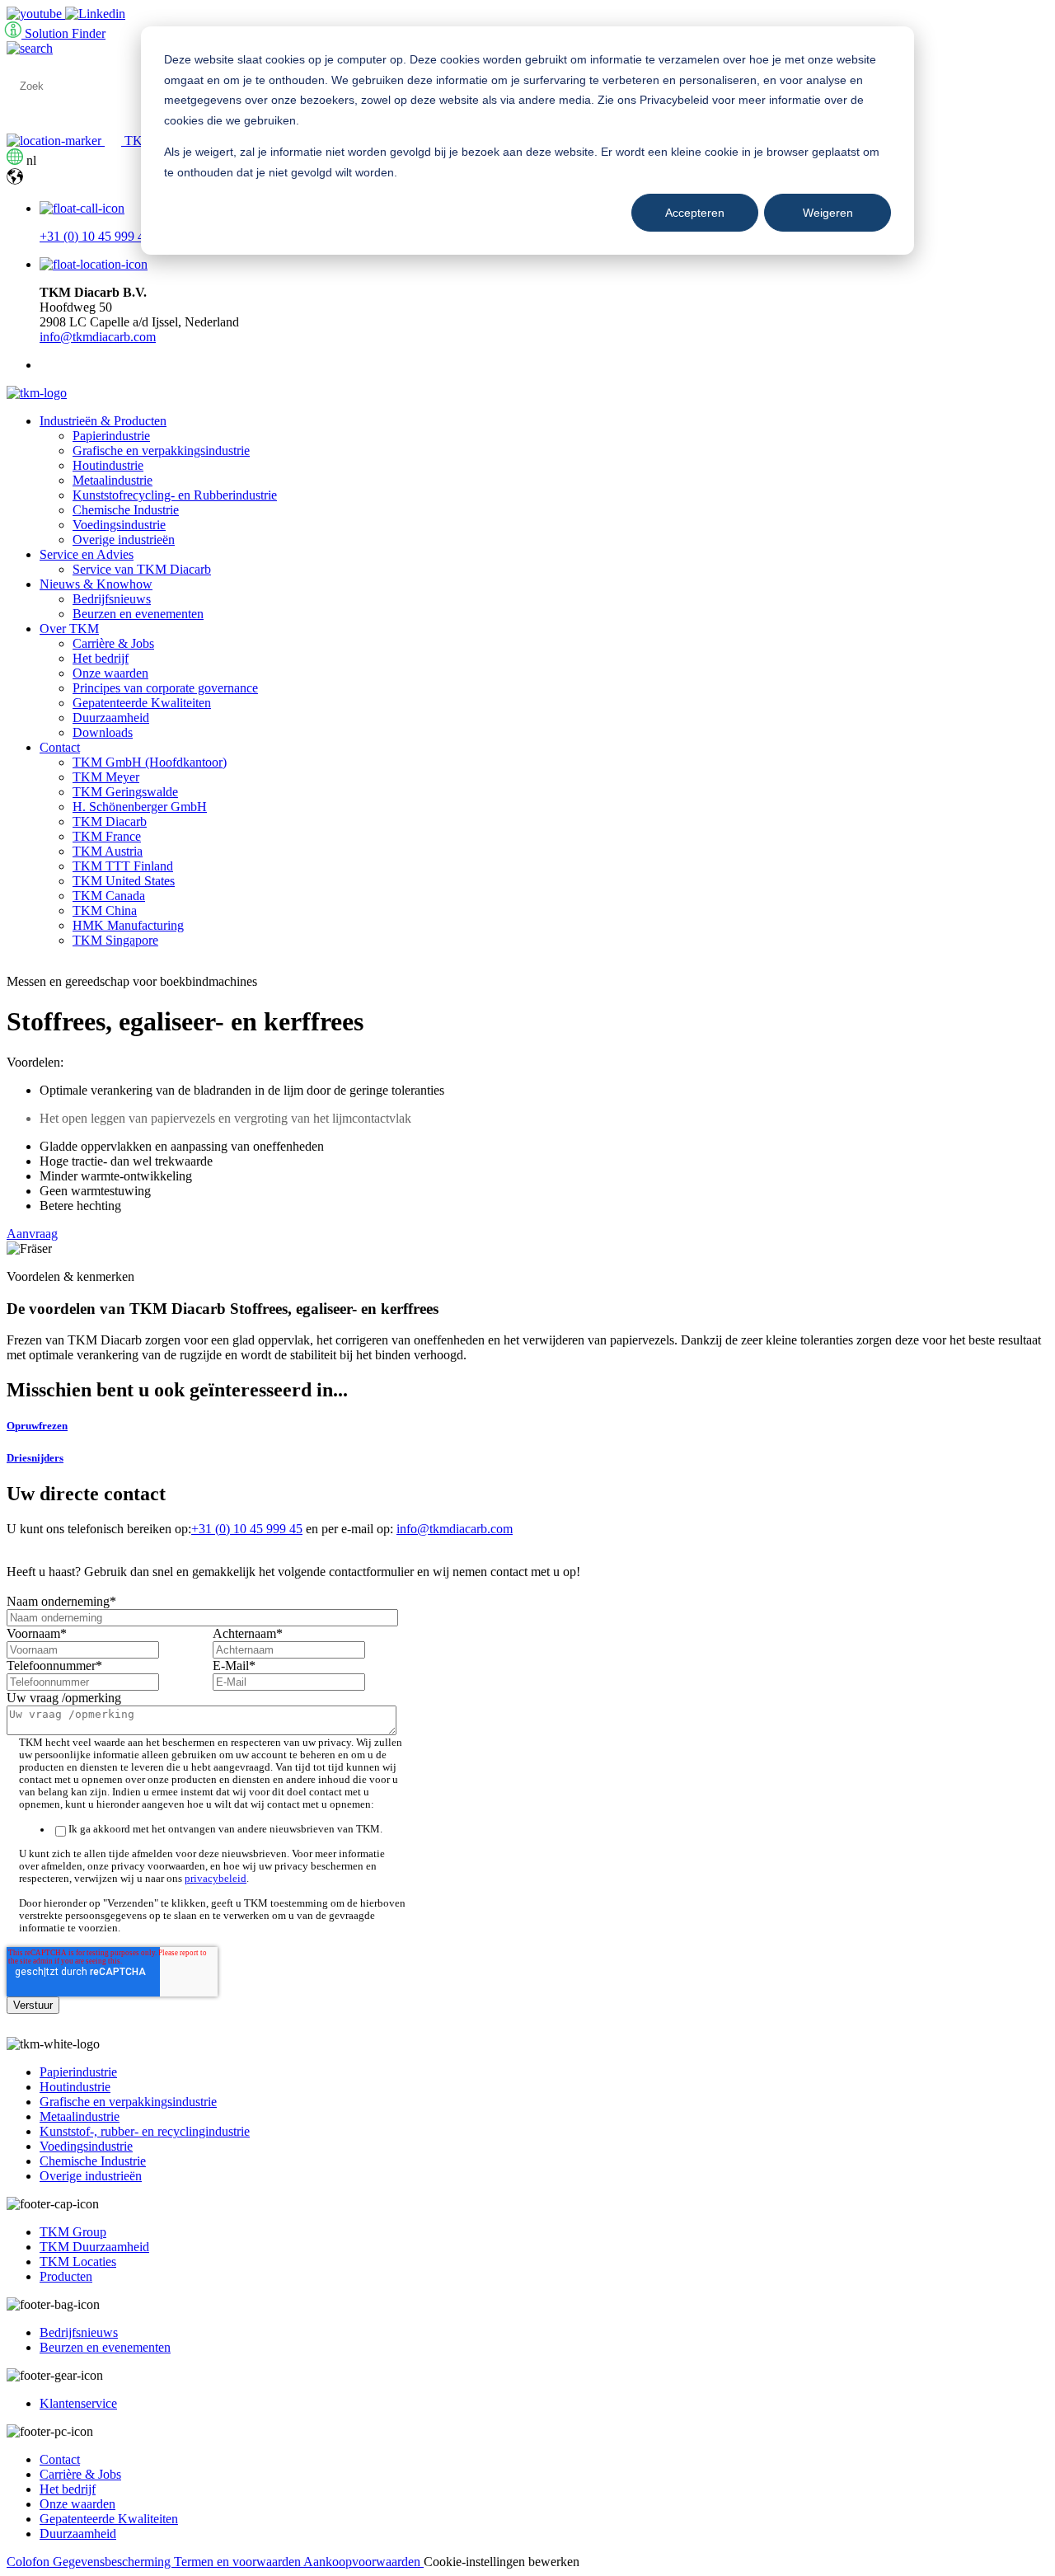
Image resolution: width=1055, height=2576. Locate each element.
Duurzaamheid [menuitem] (111, 718)
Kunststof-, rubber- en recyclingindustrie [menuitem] (145, 2131)
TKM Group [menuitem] (73, 2232)
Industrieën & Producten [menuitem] (103, 421)
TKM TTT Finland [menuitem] (123, 866)
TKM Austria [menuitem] (108, 851)
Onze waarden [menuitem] (110, 673)
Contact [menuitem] (60, 747)
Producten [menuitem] (66, 2276)
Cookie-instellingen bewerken (502, 2562)
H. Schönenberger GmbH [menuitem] (140, 807)
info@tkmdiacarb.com (98, 337)
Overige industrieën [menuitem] (124, 540)
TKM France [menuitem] (107, 836)
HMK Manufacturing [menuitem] (128, 925)
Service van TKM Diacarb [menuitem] (142, 569)
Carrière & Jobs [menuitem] (113, 643)
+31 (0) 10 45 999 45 (95, 236)
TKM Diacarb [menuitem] (110, 821)
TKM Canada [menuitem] (109, 896)
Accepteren (695, 213)
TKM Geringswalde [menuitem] (125, 792)
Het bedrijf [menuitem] (101, 658)
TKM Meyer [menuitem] (106, 777)
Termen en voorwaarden (239, 2562)
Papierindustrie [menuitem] (111, 436)
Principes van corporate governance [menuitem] (165, 688)
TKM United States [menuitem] (124, 881)
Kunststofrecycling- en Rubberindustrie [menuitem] (175, 495)
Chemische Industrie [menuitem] (126, 510)
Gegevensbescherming (113, 2562)
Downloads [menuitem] (103, 732)
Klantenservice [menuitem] (78, 2403)
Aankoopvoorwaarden (363, 2562)
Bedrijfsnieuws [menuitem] (112, 599)
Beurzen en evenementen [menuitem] (138, 614)
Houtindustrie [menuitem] (108, 465)
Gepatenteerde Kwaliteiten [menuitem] (142, 703)
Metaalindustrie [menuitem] (113, 480)
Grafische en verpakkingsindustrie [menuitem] (161, 450)
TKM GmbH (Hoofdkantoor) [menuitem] (150, 762)
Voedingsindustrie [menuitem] (119, 525)
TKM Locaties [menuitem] (78, 2262)
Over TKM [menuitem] (69, 629)
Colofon (30, 2562)
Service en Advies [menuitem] (87, 554)
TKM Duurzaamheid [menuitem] (94, 2247)
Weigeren (828, 213)
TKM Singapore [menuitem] (115, 940)
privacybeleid (216, 1879)
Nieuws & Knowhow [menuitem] (96, 584)
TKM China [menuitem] (105, 910)
